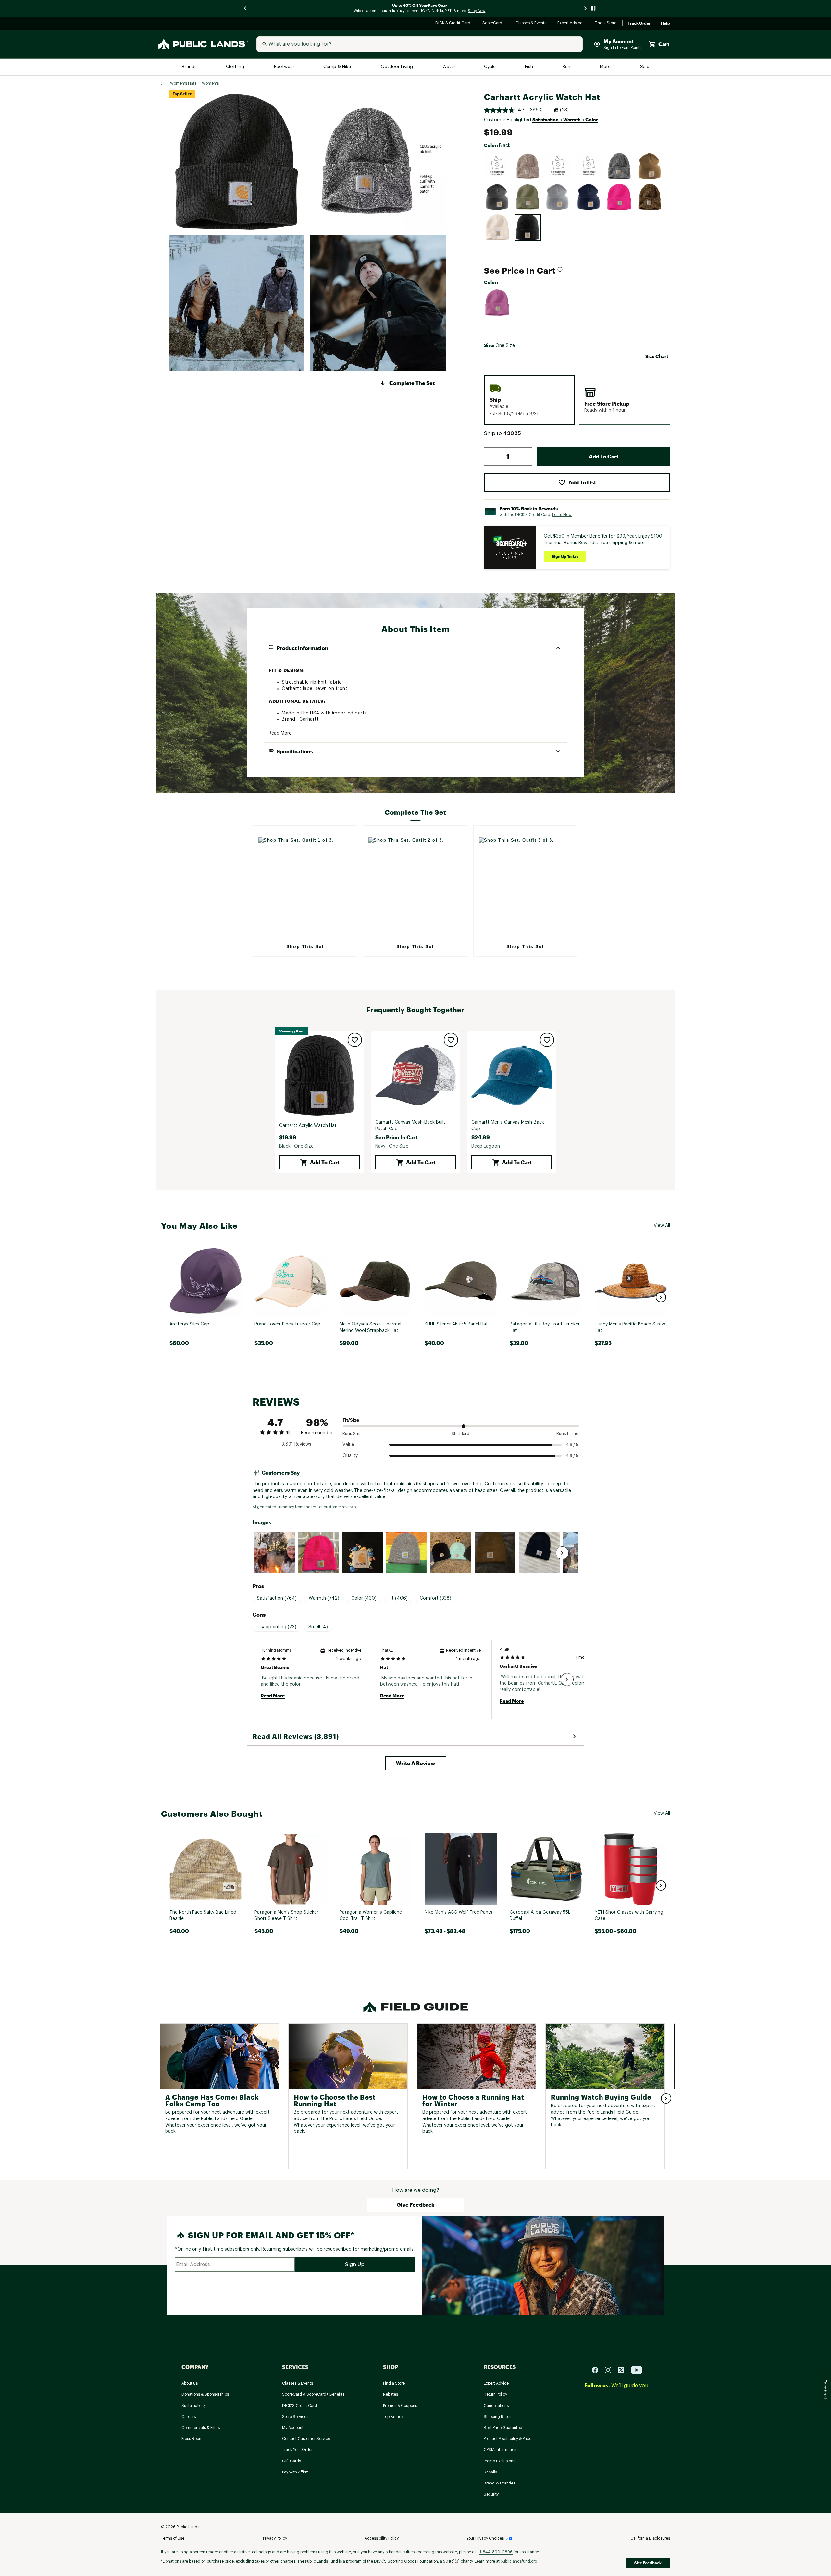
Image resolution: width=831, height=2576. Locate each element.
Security (491, 2494)
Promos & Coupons (400, 2406)
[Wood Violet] (589, 166)
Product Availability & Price (508, 2439)
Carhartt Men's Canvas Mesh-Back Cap (508, 1126)
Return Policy (495, 2394)
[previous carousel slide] (245, 8)
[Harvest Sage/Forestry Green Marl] (497, 166)
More (606, 67)
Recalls (490, 2472)
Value (348, 1445)
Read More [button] (280, 733)
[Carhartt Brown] (650, 166)
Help (665, 23)
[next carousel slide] (586, 8)
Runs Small (353, 1433)
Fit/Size (351, 1420)
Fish (529, 67)
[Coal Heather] (497, 197)
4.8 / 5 (572, 1444)
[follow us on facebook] (598, 2370)
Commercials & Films (201, 2428)
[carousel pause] (593, 8)
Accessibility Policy (382, 2538)
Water (449, 67)
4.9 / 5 (572, 1455)
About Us (190, 2383)
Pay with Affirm (295, 2472)
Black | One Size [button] (296, 1146)
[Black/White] (619, 166)
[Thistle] (497, 303)
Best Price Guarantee (503, 2428)
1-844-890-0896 (496, 2552)
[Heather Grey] (558, 197)
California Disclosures (650, 2538)
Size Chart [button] (657, 356)
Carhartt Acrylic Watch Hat (308, 1126)
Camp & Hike (338, 67)
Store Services (295, 2417)
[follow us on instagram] (611, 2370)
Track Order (639, 23)
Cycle (490, 67)
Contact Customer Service (306, 2439)
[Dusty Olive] (528, 197)
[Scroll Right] (562, 1553)
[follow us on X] (624, 2370)
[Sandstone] (650, 197)
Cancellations (496, 2406)
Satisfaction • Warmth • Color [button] (565, 120)
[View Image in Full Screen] (237, 162)
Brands (190, 67)
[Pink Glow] (619, 197)
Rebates (391, 2394)
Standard (460, 1433)
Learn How (562, 515)
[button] (407, 383)
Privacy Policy (275, 2538)
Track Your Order (297, 2450)
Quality (350, 1456)
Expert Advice (571, 24)
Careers (189, 2417)
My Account (293, 2428)
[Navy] (589, 197)
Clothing (236, 67)
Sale (645, 67)
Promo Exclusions (499, 2461)
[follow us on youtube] (637, 2370)
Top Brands (393, 2417)
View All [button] (662, 1226)
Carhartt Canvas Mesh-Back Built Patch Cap (410, 1126)
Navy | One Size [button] (392, 1146)
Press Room (192, 2439)
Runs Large (567, 1433)
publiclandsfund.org (519, 2561)
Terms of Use (173, 2538)
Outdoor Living (397, 67)
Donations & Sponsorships (205, 2394)
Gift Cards (291, 2461)
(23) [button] (564, 110)
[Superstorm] (558, 166)
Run (567, 67)
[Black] (528, 227)
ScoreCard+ (494, 24)
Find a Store (606, 24)
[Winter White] (497, 227)
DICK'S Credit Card (454, 24)
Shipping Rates (497, 2417)
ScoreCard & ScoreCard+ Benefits (313, 2394)
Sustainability (194, 2406)
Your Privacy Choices (485, 2538)
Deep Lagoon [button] (486, 1146)
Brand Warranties (499, 2483)
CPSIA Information (500, 2450)
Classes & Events (531, 24)
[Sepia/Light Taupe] (528, 166)
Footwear (285, 67)
